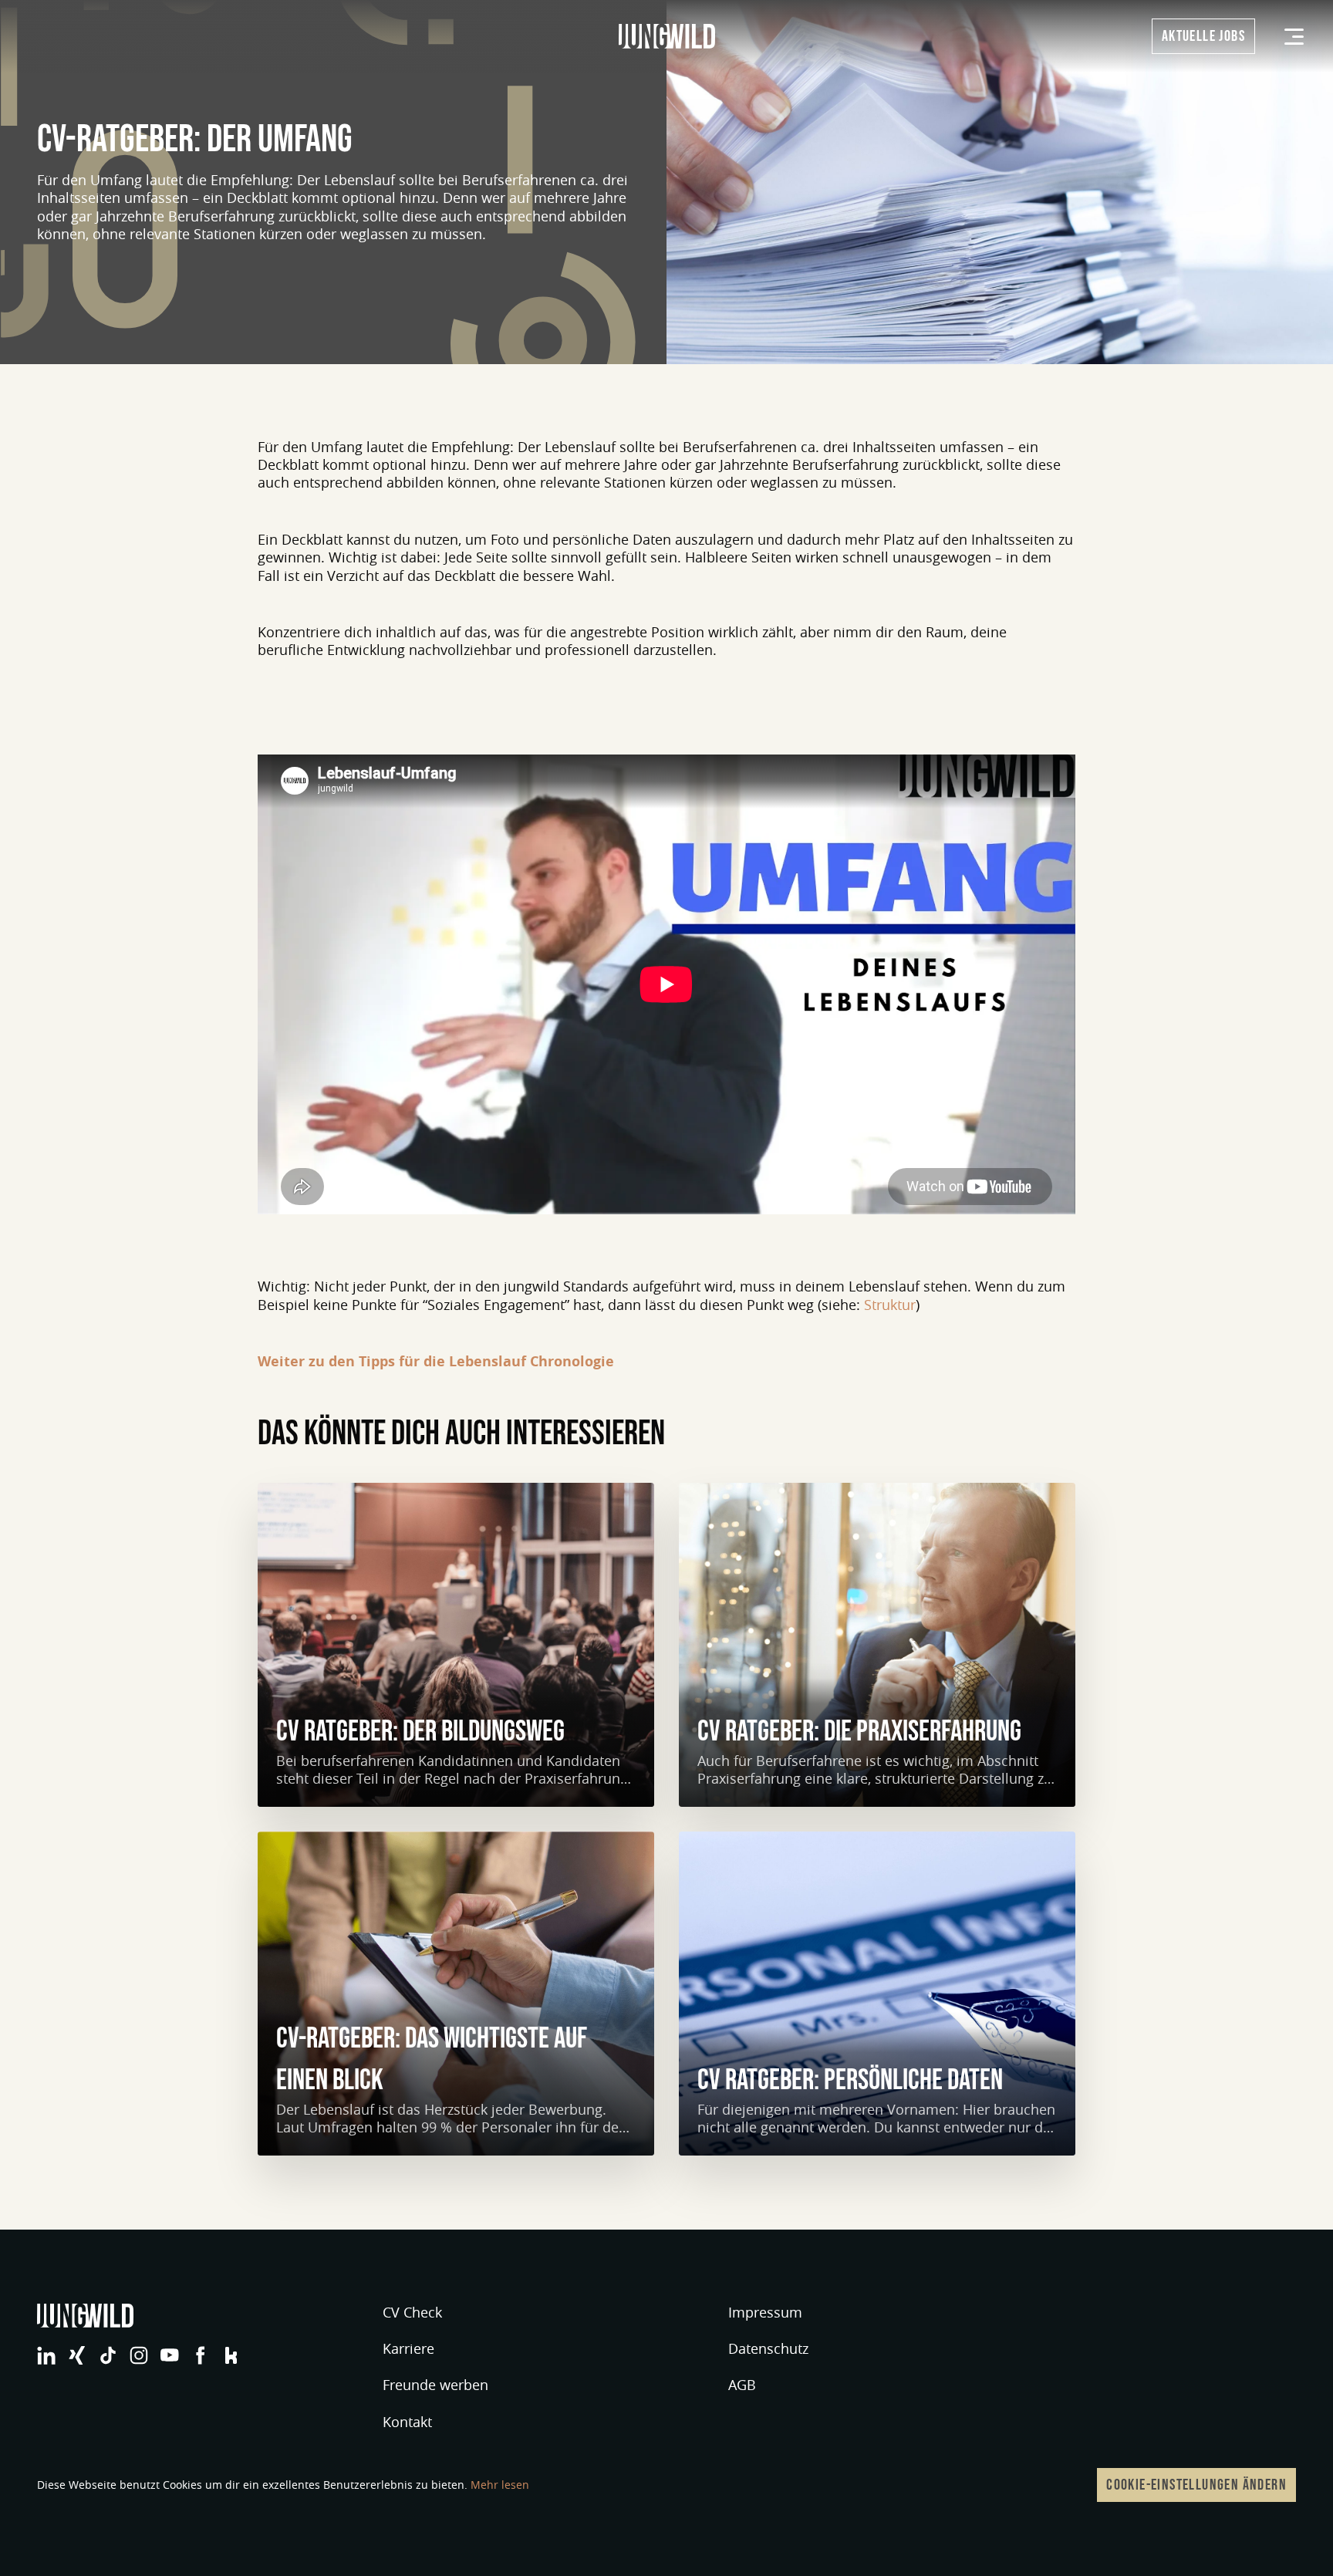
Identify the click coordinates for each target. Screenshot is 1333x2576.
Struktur (890, 1305)
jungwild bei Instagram (139, 2355)
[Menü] (1294, 37)
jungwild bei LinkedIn (46, 2355)
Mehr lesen (500, 2485)
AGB (742, 2385)
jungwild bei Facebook (201, 2355)
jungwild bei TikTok (108, 2355)
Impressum (765, 2312)
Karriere (408, 2348)
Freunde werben (435, 2385)
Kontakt (407, 2422)
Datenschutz (768, 2348)
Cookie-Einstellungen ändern (1196, 2485)
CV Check (412, 2312)
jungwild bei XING (77, 2355)
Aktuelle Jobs (1203, 36)
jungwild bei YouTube (170, 2355)
